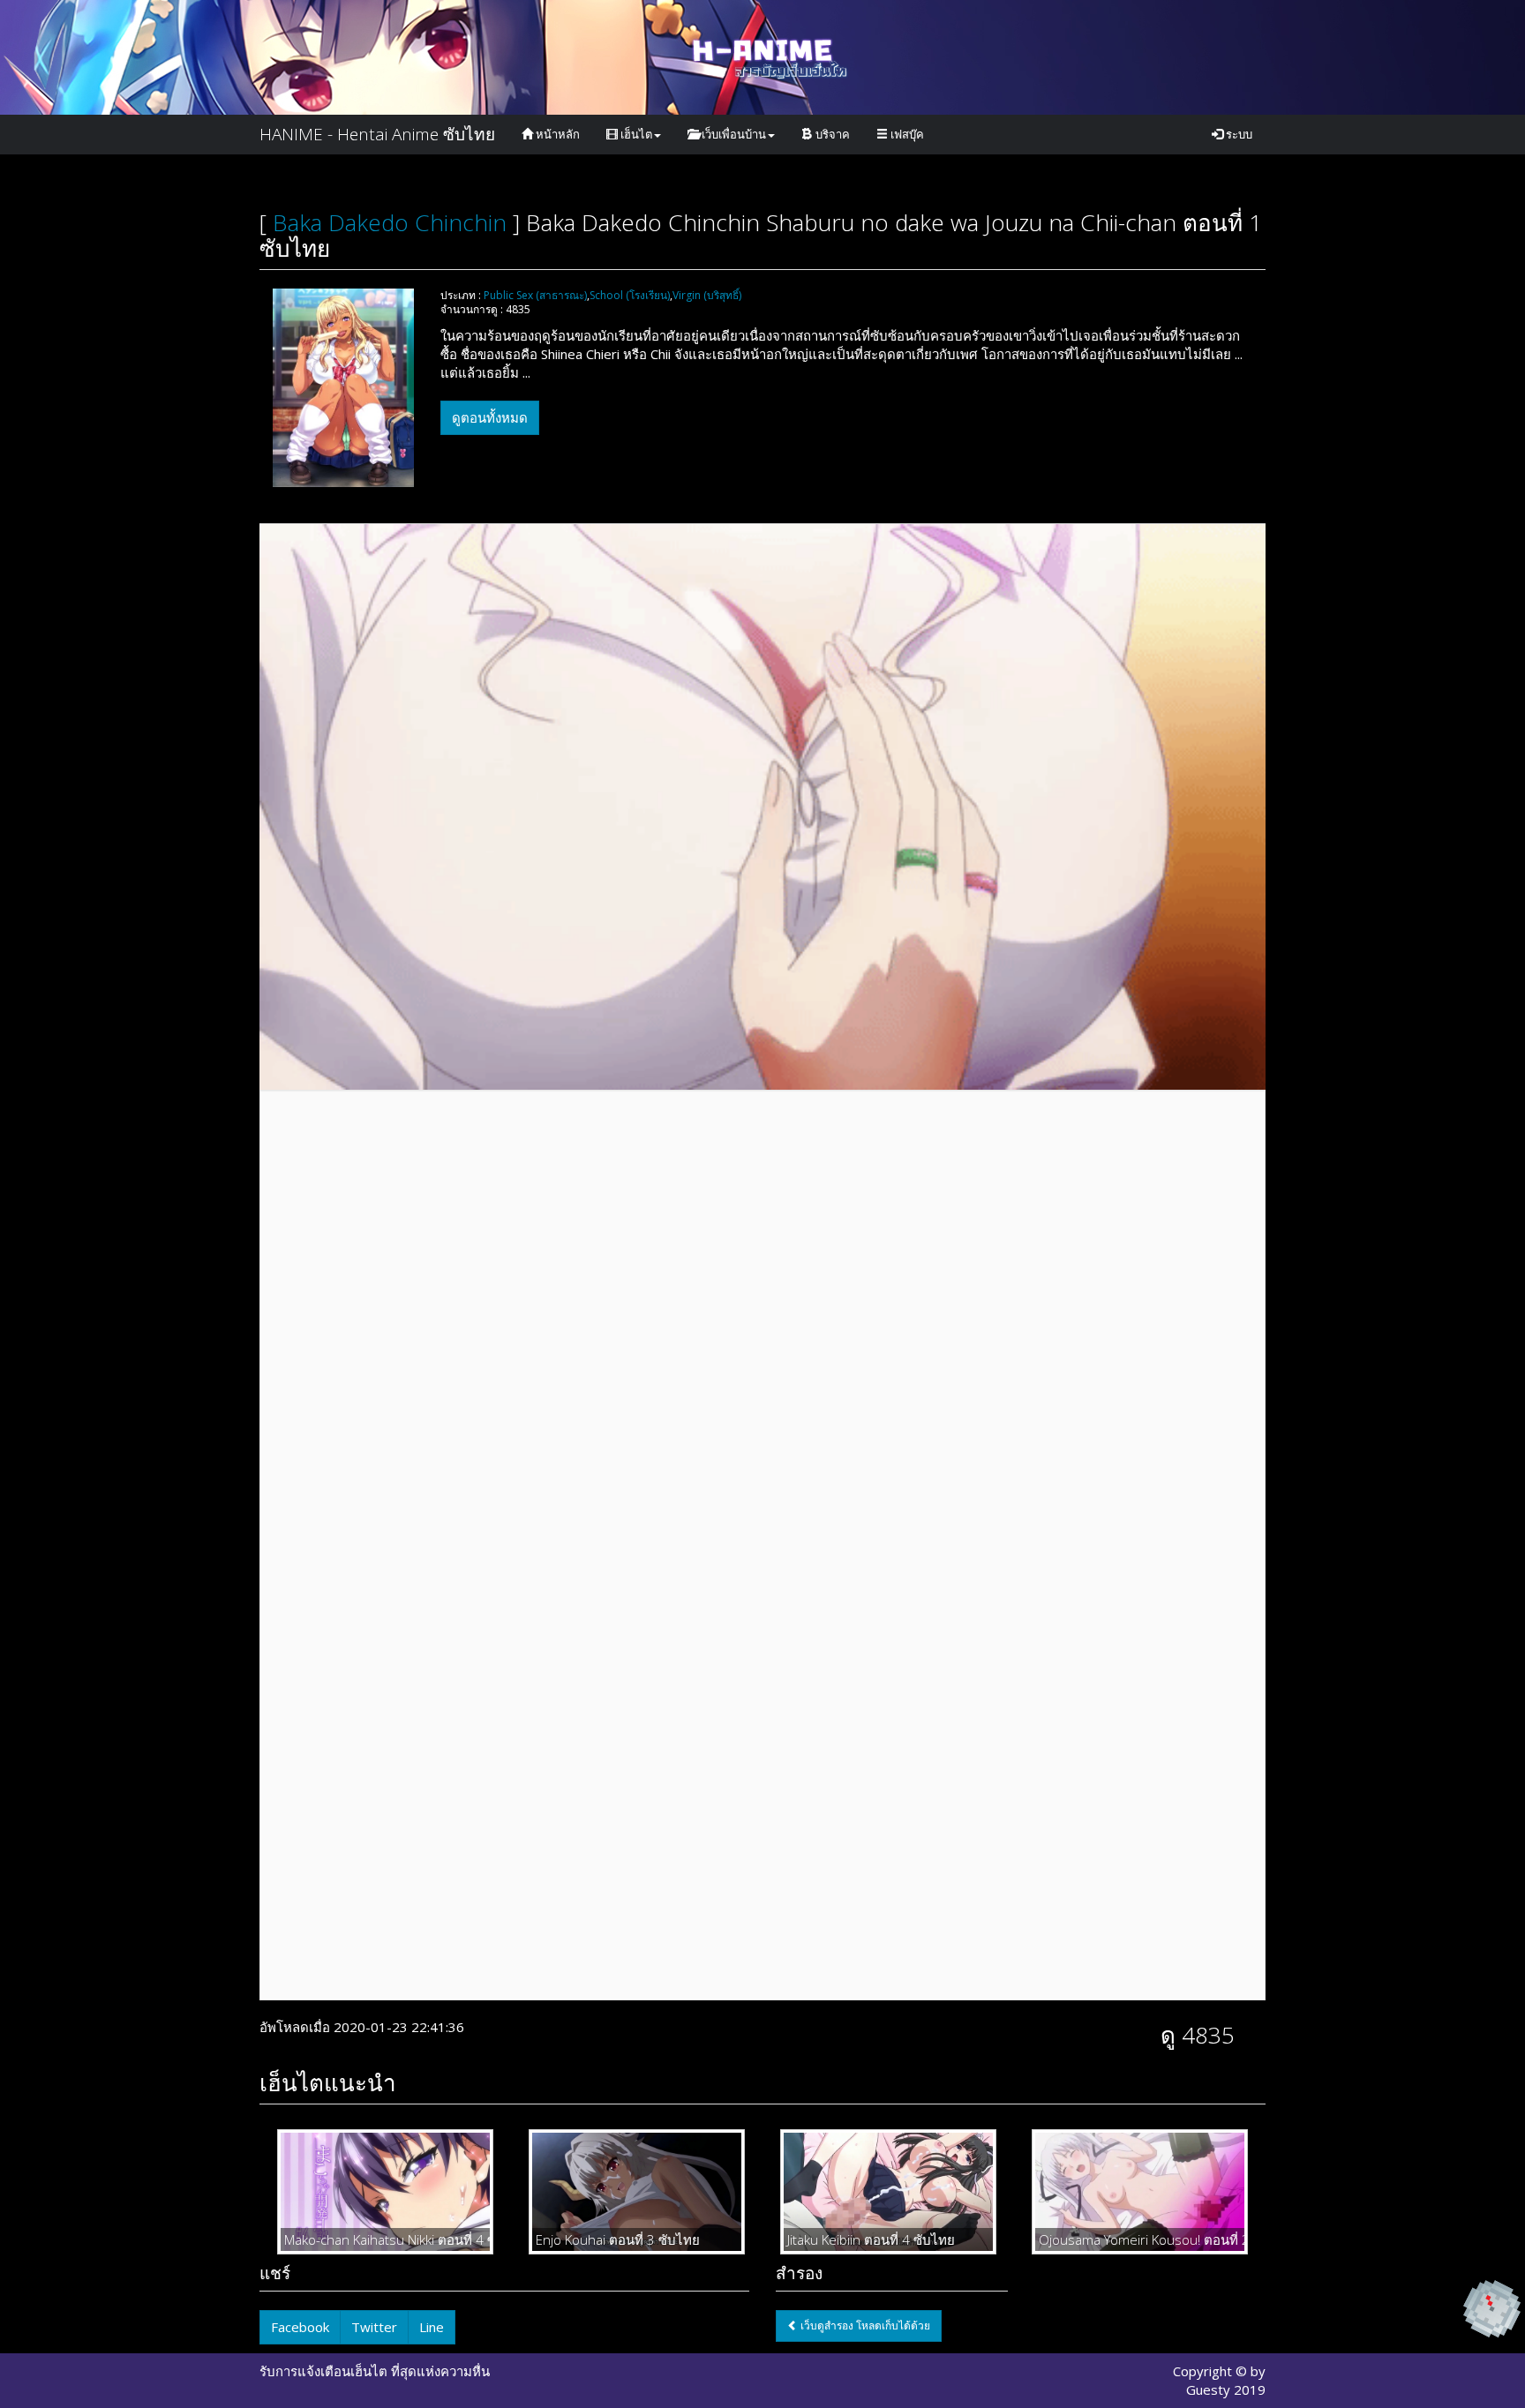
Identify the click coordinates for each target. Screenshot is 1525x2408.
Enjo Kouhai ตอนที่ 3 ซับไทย (618, 2239)
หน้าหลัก (556, 134)
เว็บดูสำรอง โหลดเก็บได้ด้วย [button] (864, 2325)
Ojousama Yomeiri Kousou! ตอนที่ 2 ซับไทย (1140, 2239)
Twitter (374, 2327)
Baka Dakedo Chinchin (390, 222)
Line (432, 2327)
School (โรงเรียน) (630, 295)
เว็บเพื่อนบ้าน (732, 134)
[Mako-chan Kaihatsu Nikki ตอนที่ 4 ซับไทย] (385, 2191)
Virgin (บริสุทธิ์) (707, 295)
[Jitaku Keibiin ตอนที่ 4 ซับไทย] (888, 2191)
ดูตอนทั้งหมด (490, 417)
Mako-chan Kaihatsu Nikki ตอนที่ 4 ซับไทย (385, 2239)
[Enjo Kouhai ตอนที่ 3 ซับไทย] (637, 2191)
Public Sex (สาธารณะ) (535, 295)
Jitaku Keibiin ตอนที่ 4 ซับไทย (871, 2239)
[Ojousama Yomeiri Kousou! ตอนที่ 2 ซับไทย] (1140, 2191)
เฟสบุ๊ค (906, 134)
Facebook (300, 2327)
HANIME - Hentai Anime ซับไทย (377, 134)
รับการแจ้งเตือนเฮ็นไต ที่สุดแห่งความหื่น (375, 2371)
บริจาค (831, 134)
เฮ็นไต (635, 134)
